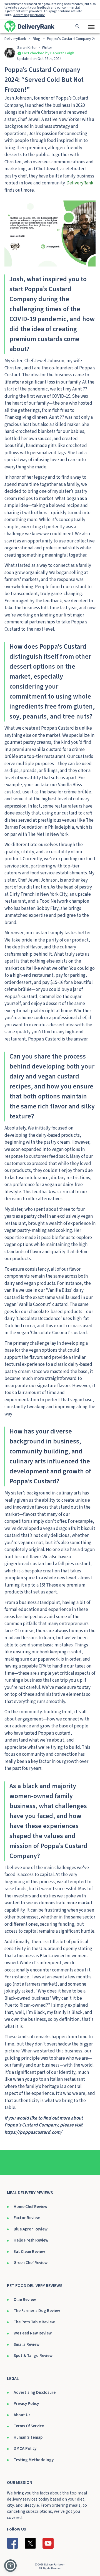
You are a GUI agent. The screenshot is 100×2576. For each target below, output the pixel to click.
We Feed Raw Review (33, 2333)
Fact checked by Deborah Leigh (48, 53)
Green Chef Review (31, 2263)
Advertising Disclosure (35, 2393)
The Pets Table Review (34, 2322)
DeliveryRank (80, 183)
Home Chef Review (30, 2207)
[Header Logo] (29, 26)
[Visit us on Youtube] (48, 2543)
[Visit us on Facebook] (12, 2543)
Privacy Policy (26, 2404)
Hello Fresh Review (31, 2240)
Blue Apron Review (31, 2229)
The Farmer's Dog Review (37, 2311)
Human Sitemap (28, 2437)
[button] (10, 2566)
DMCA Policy (25, 2449)
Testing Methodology (34, 2460)
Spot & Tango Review (33, 2356)
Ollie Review (25, 2300)
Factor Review (27, 2218)
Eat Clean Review (29, 2252)
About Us (22, 2415)
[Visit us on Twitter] (30, 2543)
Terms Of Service (29, 2426)
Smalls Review (27, 2345)
